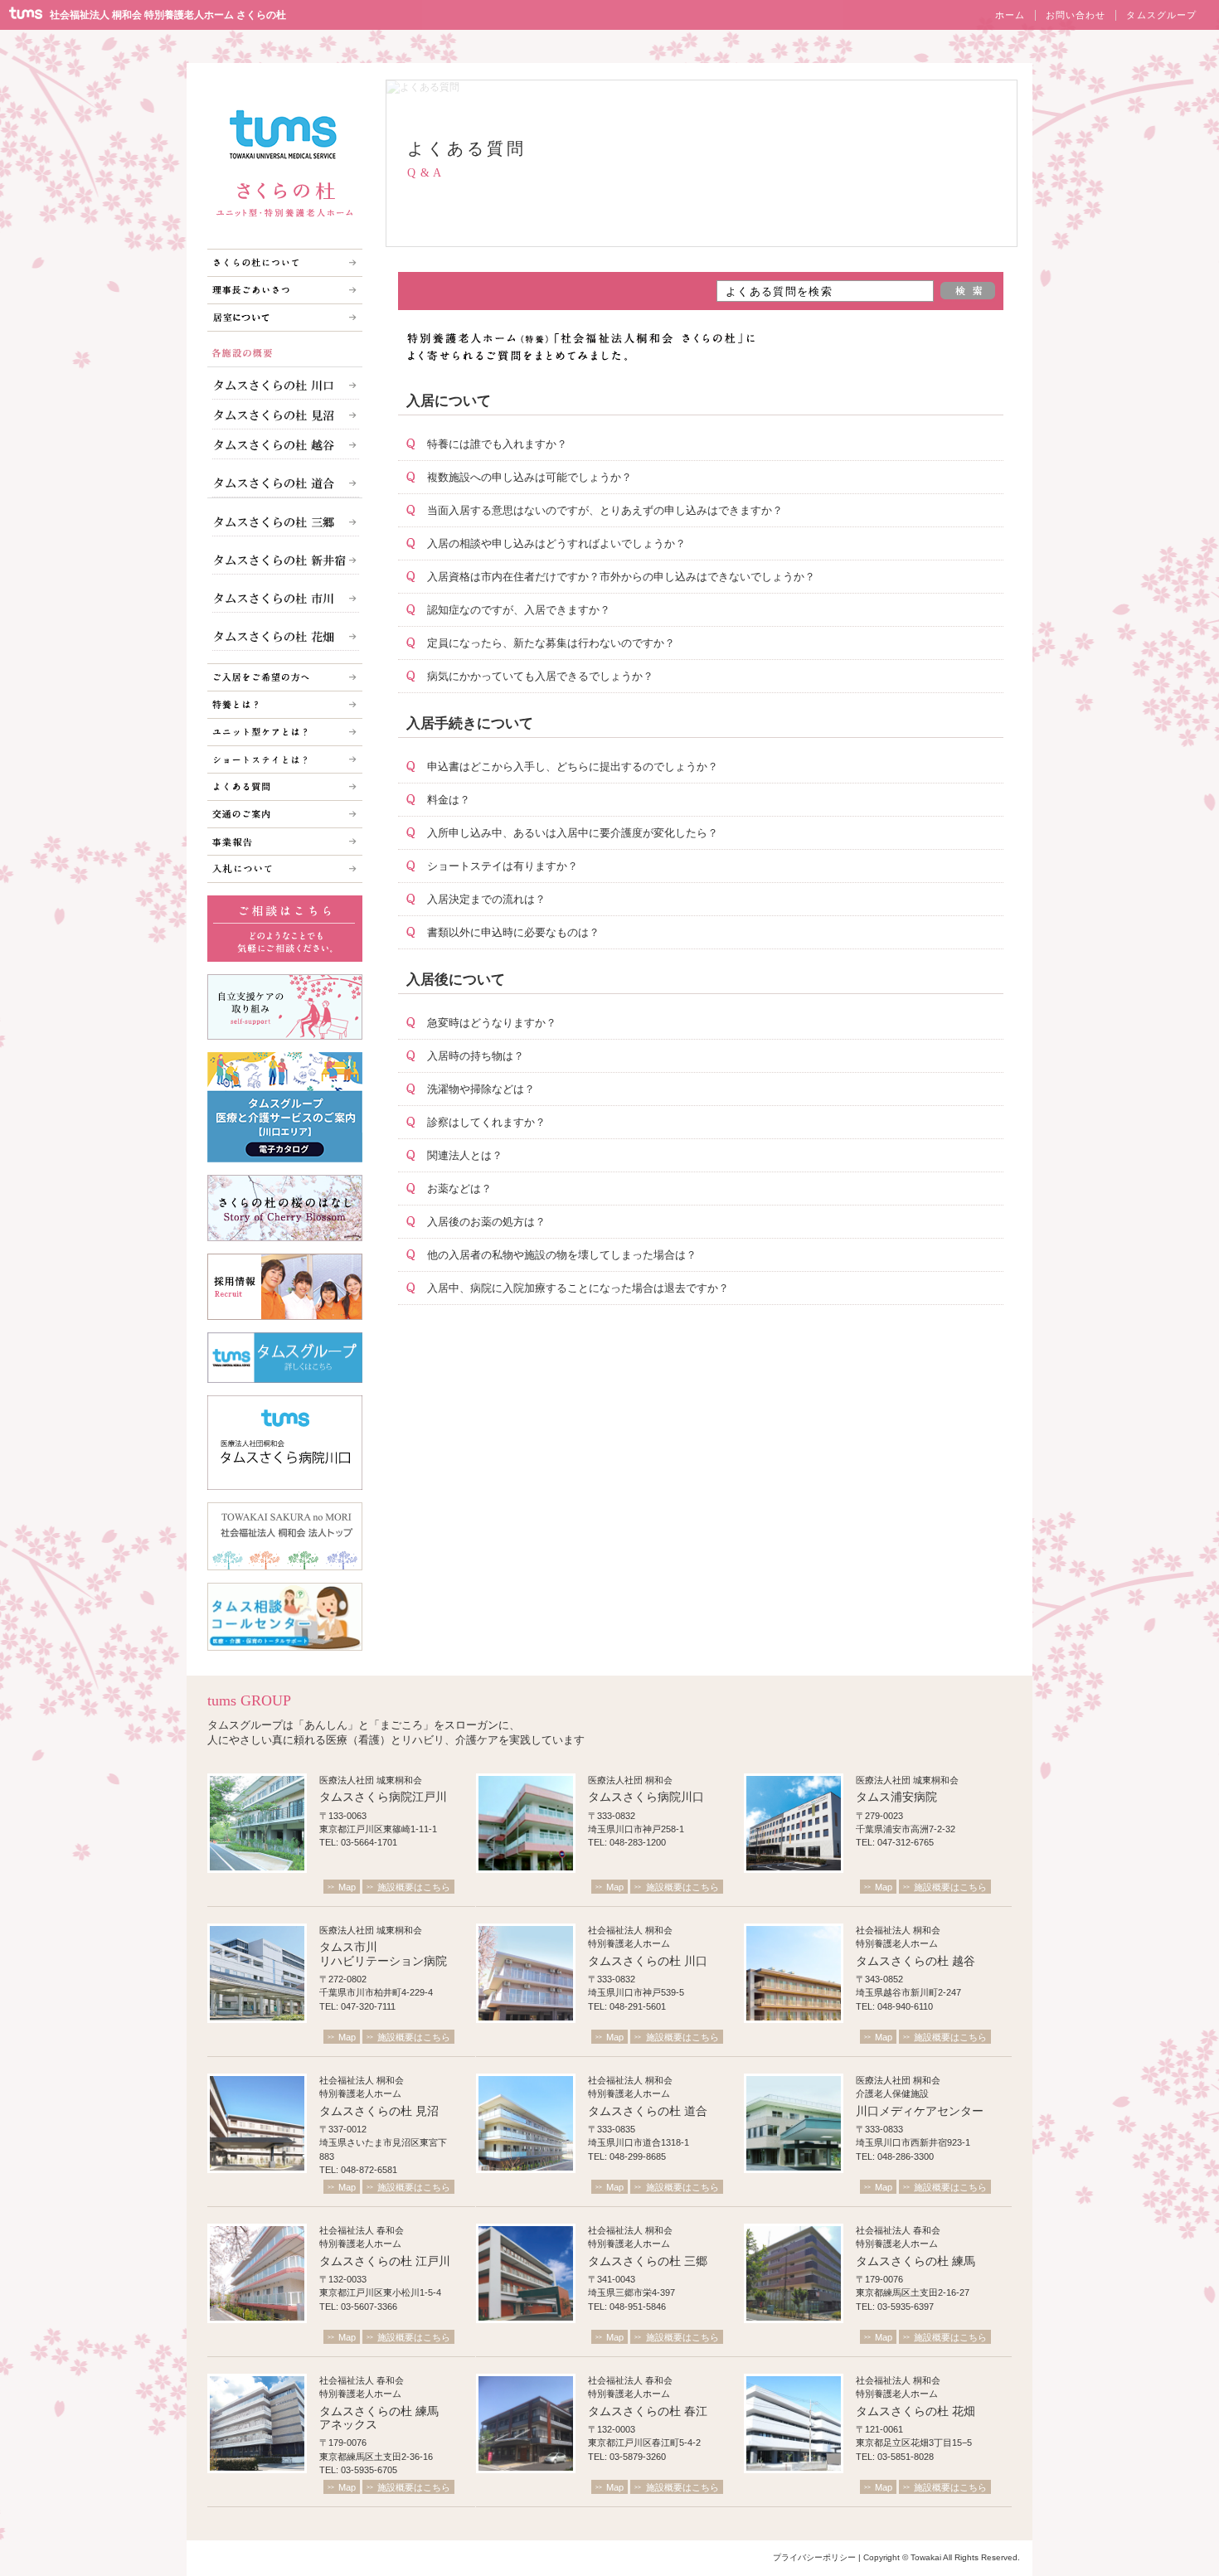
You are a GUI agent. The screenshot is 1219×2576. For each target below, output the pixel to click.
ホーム (1010, 15)
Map (347, 1887)
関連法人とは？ (465, 1155)
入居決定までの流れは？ (486, 899)
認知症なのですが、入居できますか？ (519, 610)
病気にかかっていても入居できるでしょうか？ (540, 676)
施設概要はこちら (414, 1887)
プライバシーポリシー (814, 2557)
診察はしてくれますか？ (486, 1122)
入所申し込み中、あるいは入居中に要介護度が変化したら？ (573, 833)
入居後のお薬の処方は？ (486, 1222)
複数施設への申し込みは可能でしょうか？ (529, 477)
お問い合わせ (1076, 15)
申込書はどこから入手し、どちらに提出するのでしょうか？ (573, 766)
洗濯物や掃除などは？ (481, 1089)
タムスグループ (1161, 15)
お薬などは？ (459, 1189)
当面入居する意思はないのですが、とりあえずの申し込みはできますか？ (605, 510)
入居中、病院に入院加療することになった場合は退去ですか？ (578, 1288)
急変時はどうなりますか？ (492, 1023)
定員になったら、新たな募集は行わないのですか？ (551, 643)
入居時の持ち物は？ (476, 1056)
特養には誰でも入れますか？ (497, 444)
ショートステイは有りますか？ (503, 866)
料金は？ (449, 800)
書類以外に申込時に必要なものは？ (513, 932)
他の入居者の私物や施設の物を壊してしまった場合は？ (562, 1255)
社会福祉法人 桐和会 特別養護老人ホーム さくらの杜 (168, 15)
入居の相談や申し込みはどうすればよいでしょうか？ (556, 543)
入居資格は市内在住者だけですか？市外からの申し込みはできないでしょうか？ (621, 577)
